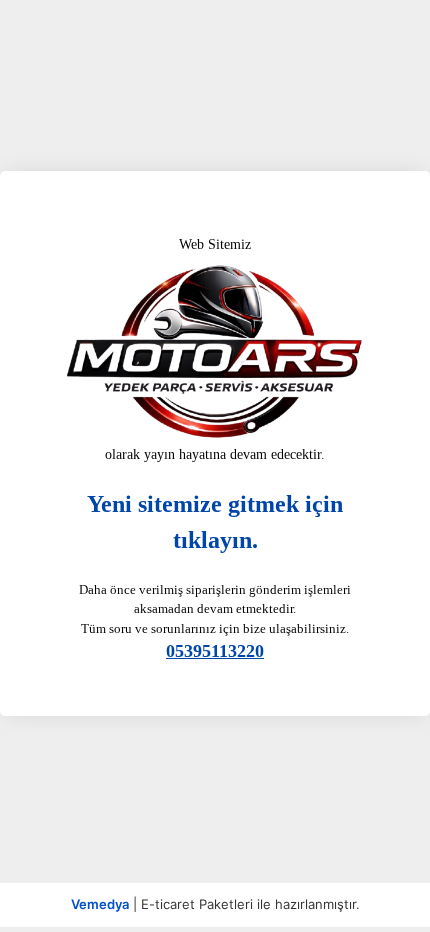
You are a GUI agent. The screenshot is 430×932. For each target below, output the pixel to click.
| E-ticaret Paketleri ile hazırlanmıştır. (215, 904)
